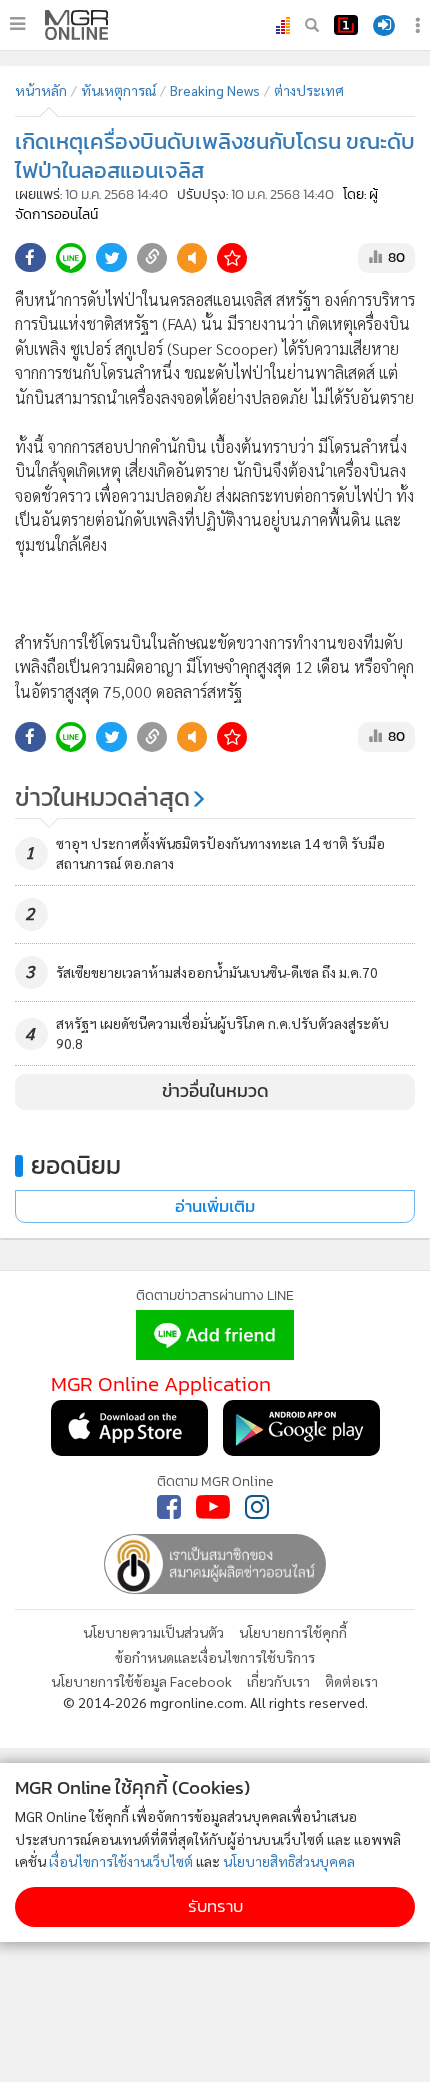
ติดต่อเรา (351, 1681)
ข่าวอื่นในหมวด (215, 1091)
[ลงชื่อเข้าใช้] (384, 25)
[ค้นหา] (312, 25)
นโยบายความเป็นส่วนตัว (153, 1632)
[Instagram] (257, 1507)
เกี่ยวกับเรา (278, 1681)
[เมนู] (17, 24)
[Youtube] (213, 1507)
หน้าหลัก (41, 90)
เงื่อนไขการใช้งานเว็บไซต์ (121, 1861)
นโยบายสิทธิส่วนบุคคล (289, 1861)
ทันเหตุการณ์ (118, 90)
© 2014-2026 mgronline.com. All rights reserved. (215, 1702)
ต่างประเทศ (309, 90)
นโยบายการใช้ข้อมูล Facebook (141, 1681)
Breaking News (215, 90)
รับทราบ (215, 1906)
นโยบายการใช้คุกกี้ (293, 1632)
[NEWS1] (346, 25)
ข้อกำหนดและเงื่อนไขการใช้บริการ (215, 1657)
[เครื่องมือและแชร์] (420, 25)
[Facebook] (169, 1507)
